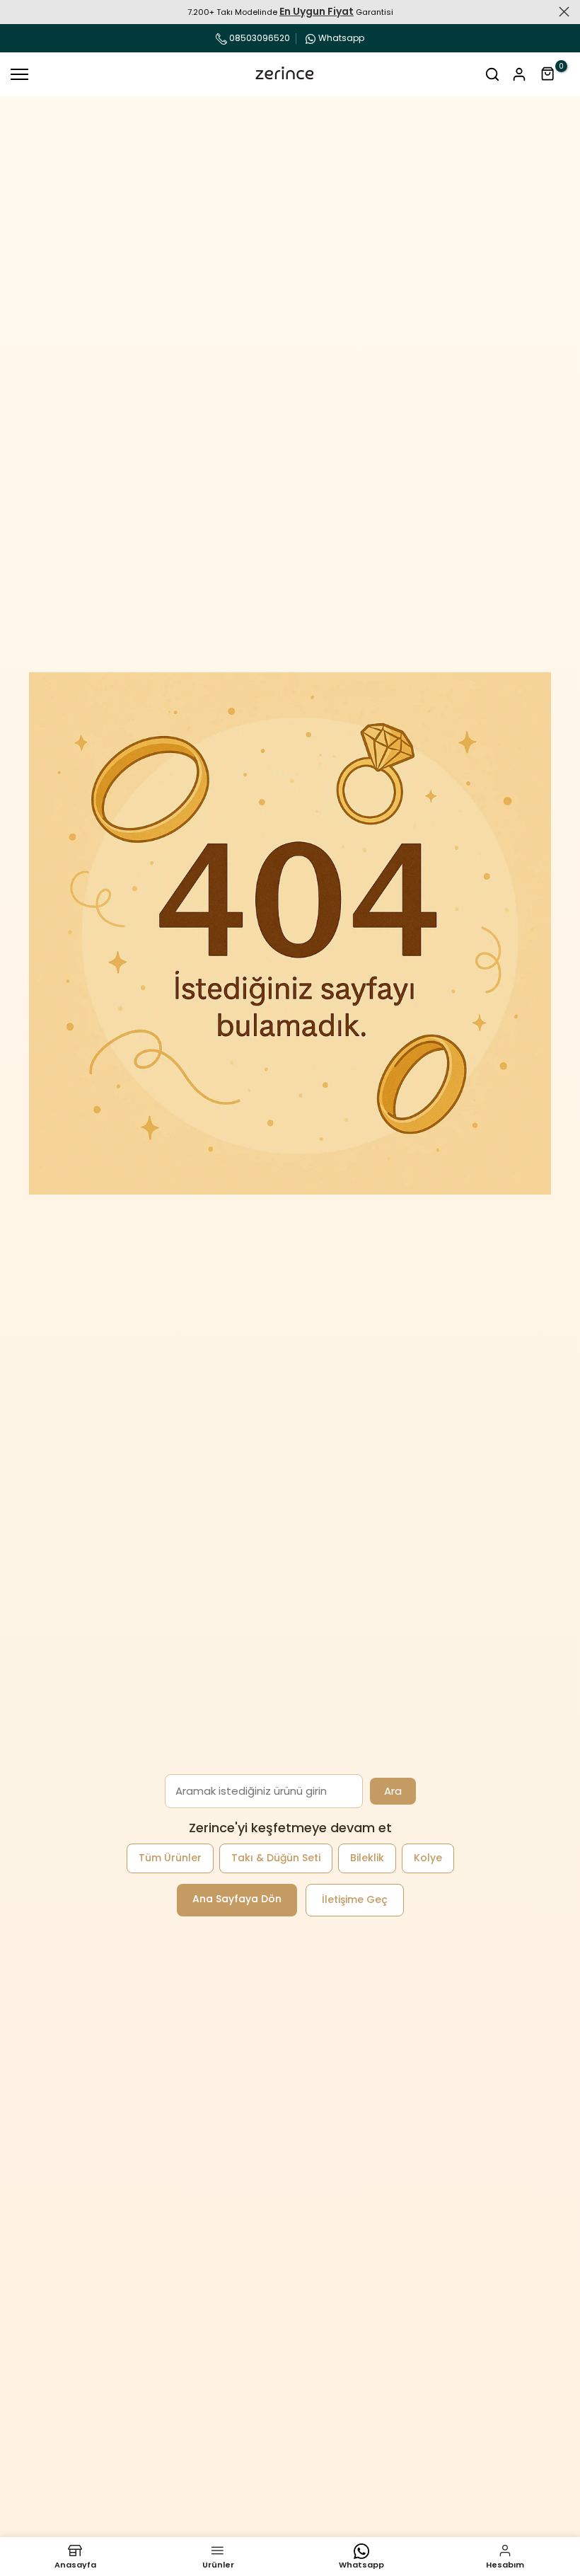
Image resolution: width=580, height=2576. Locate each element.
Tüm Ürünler (170, 1858)
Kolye (428, 1858)
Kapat (16, 12)
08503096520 (259, 38)
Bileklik (367, 1858)
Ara (393, 1791)
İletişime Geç (355, 1899)
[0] (548, 74)
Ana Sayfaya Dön (237, 1899)
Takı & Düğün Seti (276, 1858)
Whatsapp (341, 38)
